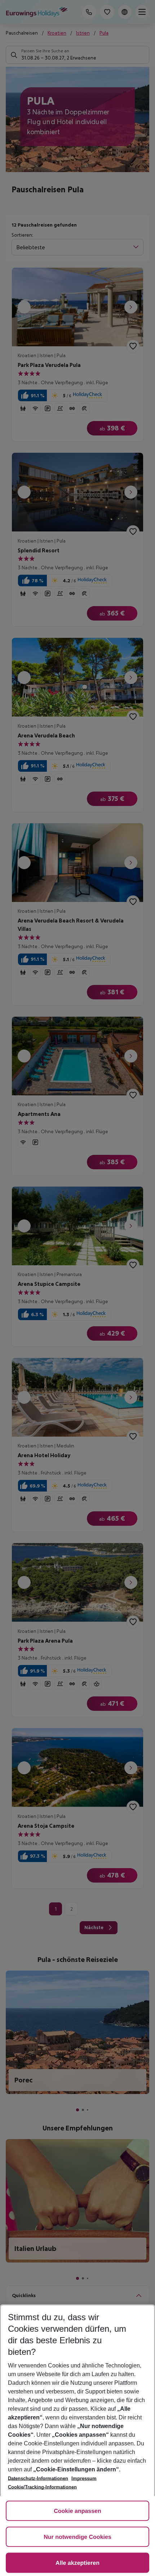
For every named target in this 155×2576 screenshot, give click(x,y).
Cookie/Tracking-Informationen (42, 2487)
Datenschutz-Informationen (38, 2478)
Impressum (84, 2478)
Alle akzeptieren (77, 2563)
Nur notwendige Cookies (77, 2537)
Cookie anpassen (77, 2511)
